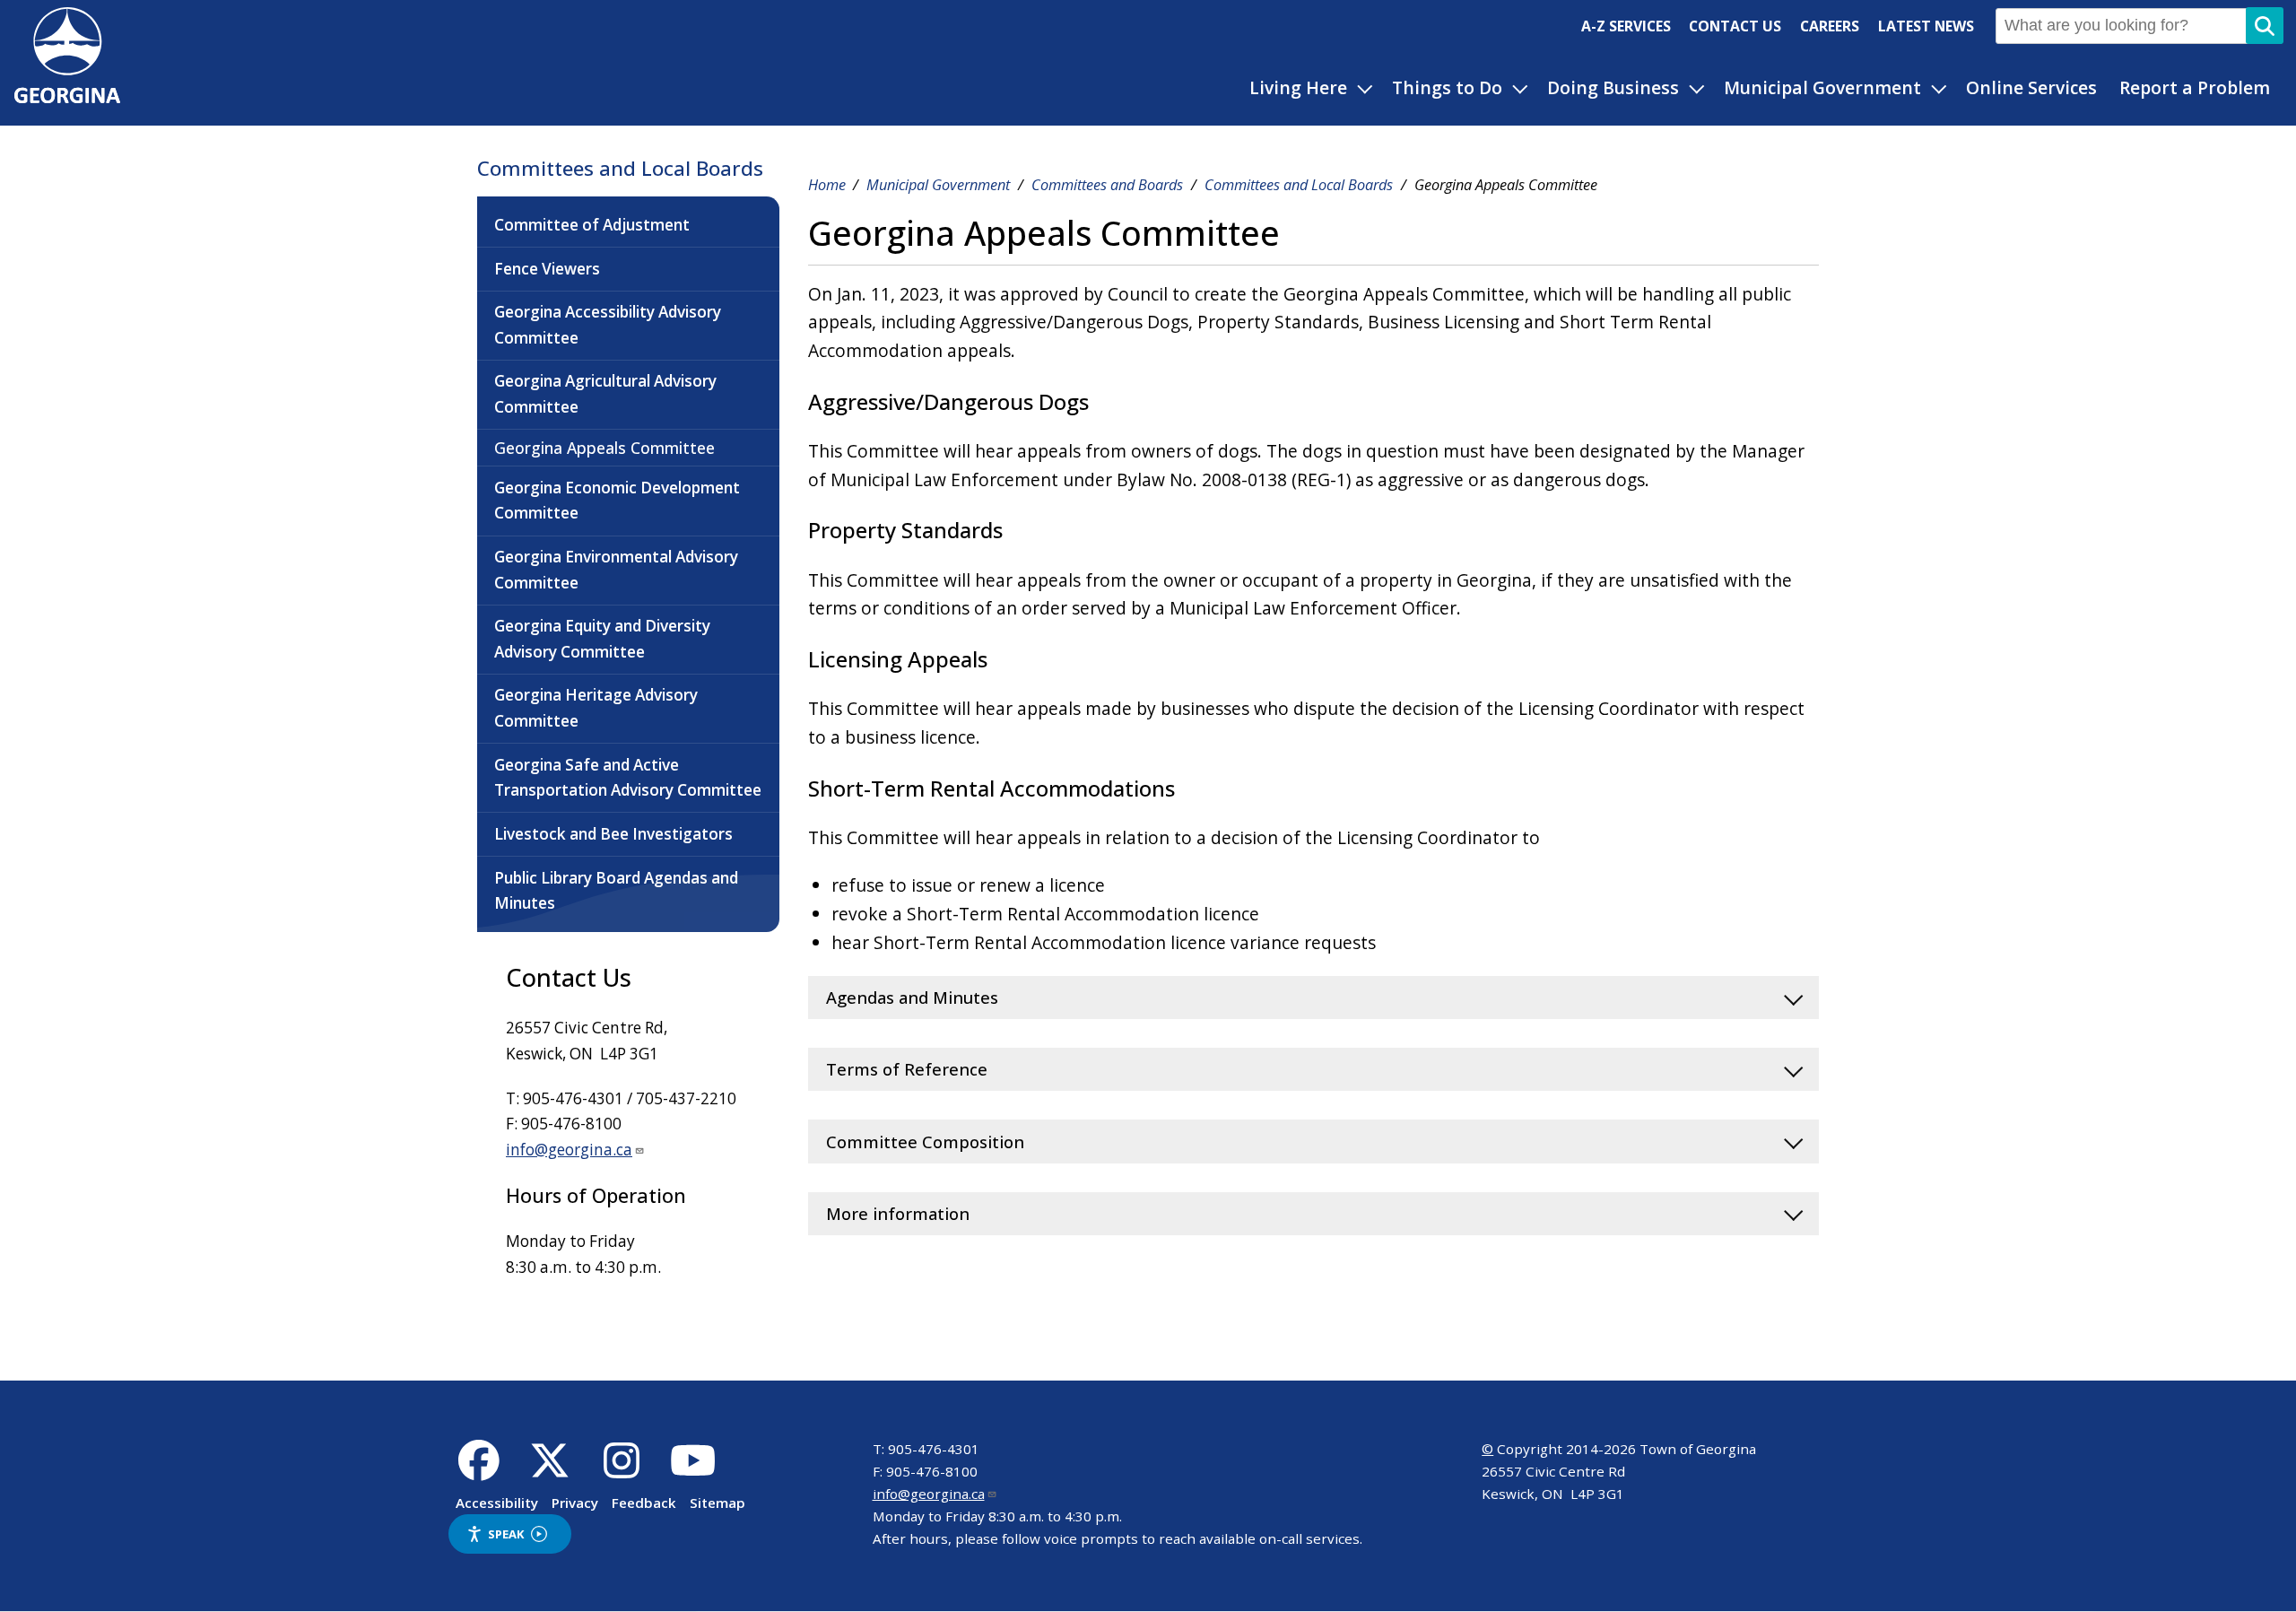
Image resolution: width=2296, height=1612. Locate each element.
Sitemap (717, 1503)
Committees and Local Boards (620, 168)
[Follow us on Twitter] (550, 1470)
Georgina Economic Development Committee (617, 501)
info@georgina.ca (569, 1150)
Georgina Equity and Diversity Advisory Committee (602, 639)
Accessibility (497, 1503)
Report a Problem (2195, 87)
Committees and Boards (1107, 185)
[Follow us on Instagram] (622, 1470)
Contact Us (1735, 26)
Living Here (1298, 87)
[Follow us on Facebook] (478, 1470)
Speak (506, 1534)
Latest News (1926, 26)
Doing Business (1613, 87)
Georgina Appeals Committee (604, 448)
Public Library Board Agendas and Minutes (616, 891)
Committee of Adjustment (592, 225)
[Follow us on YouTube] (693, 1470)
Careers (1830, 26)
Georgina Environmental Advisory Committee (616, 570)
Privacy (575, 1503)
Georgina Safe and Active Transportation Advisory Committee (628, 778)
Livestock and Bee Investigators (613, 834)
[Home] (67, 96)
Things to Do (1447, 87)
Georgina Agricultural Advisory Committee (605, 394)
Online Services (2031, 87)
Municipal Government (1822, 87)
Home (827, 185)
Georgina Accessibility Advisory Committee (608, 325)
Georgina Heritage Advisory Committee (596, 708)
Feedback (644, 1503)
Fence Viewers (547, 269)
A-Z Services (1626, 26)
